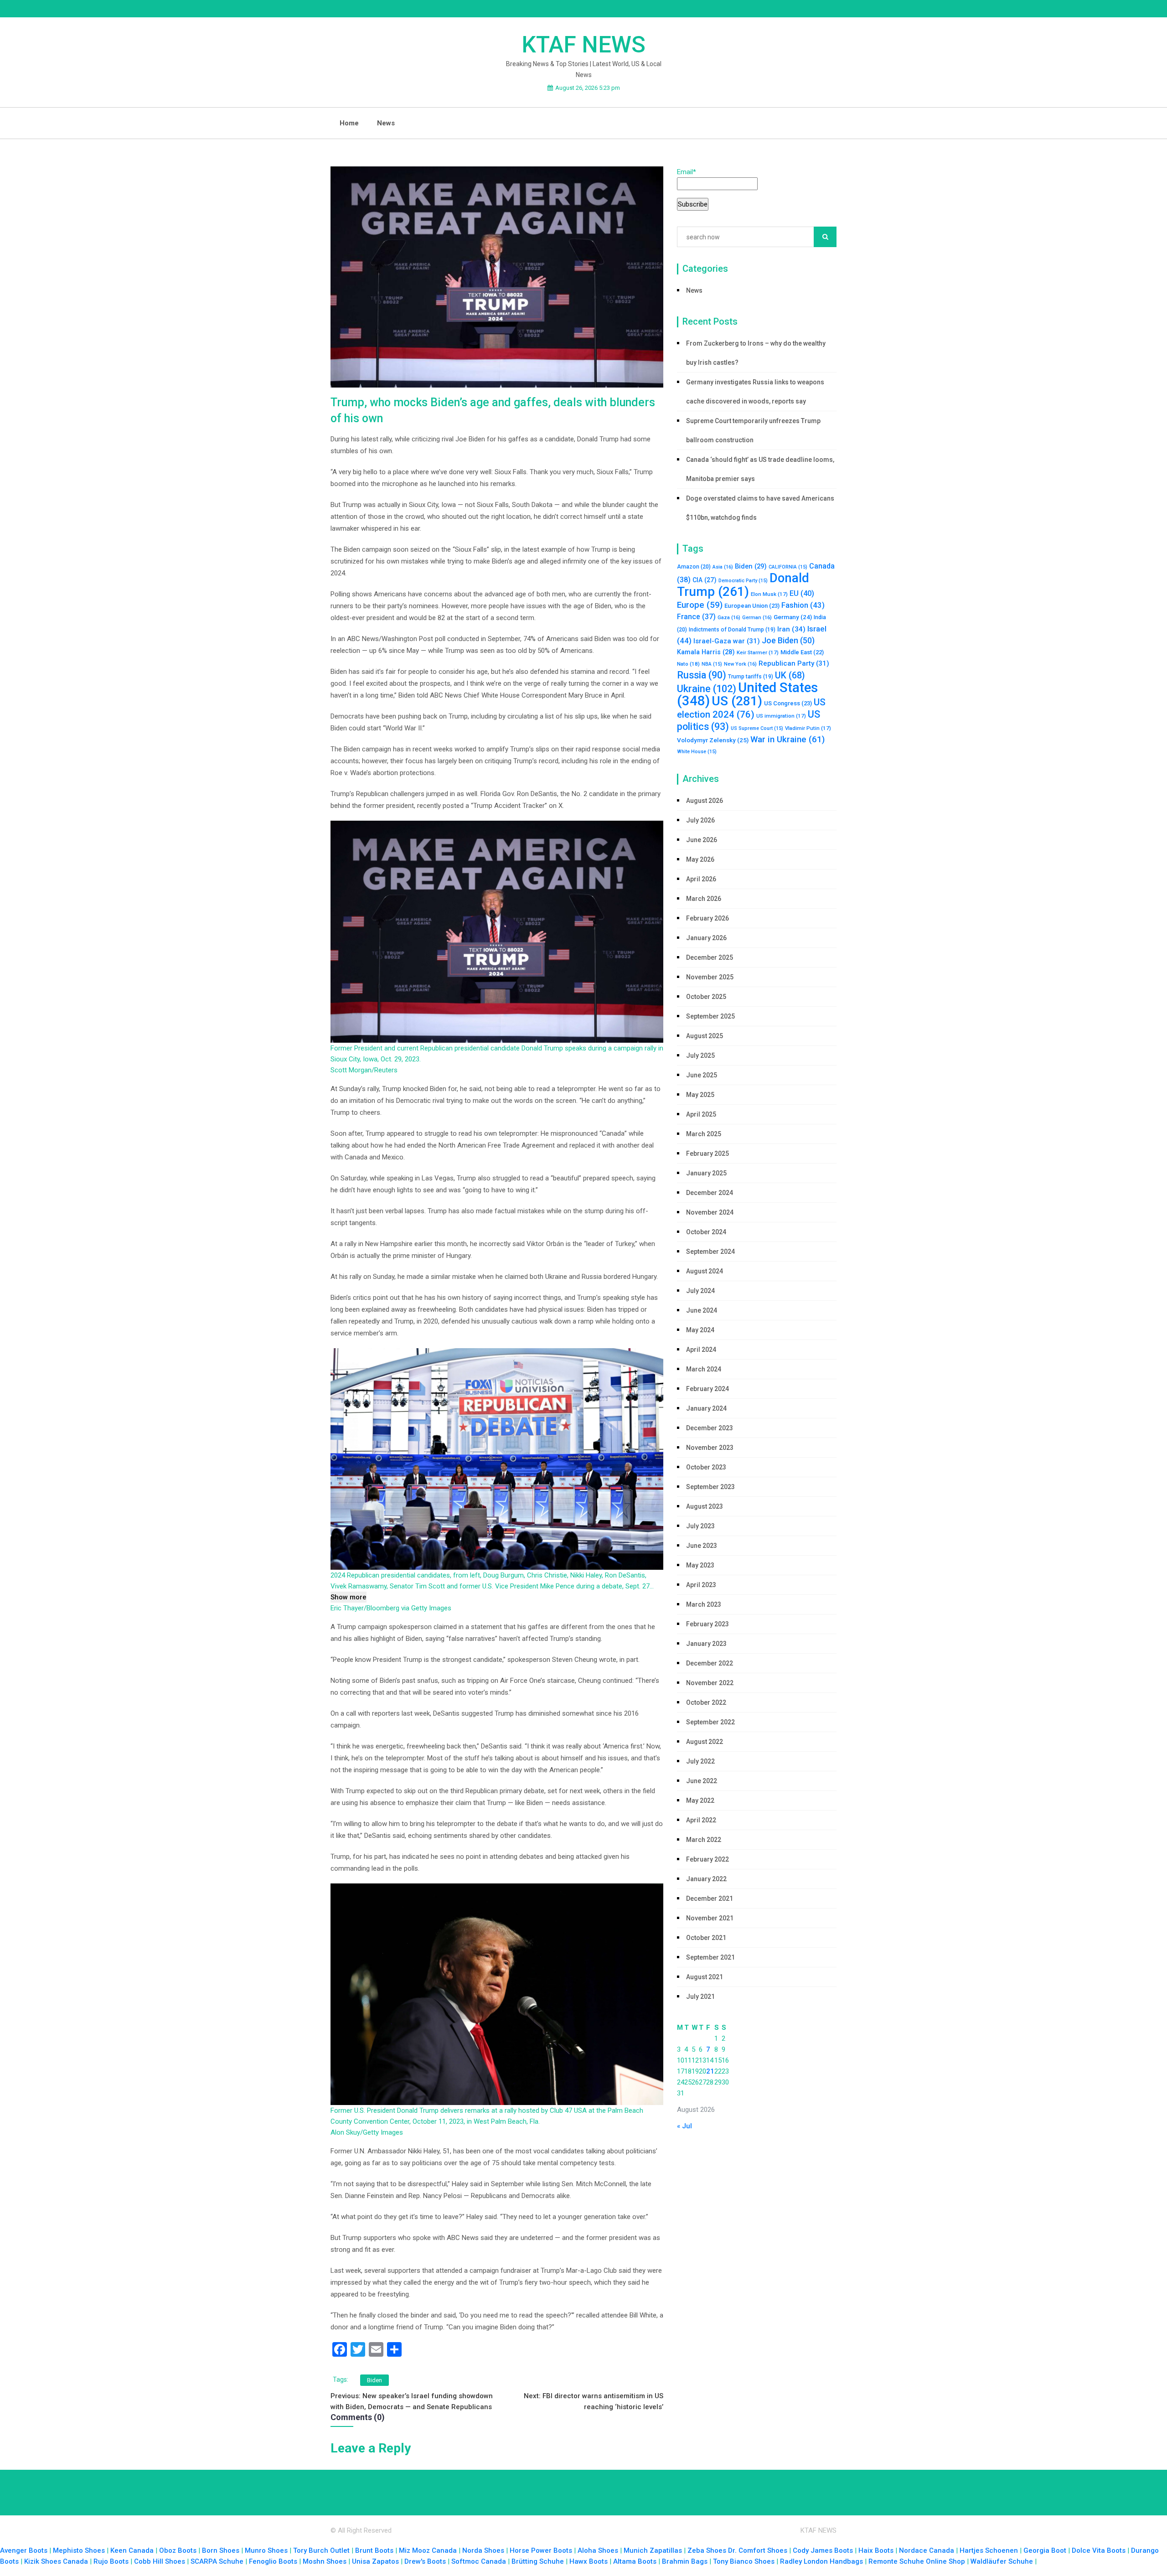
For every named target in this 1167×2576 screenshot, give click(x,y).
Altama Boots (635, 2561)
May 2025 (700, 1095)
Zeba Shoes (707, 2550)
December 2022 (710, 1663)
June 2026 (702, 840)
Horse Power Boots (541, 2550)
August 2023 (705, 1506)
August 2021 (705, 1977)
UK (790, 675)
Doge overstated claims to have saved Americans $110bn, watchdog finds (760, 508)
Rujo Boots (111, 2561)
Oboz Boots (178, 2550)
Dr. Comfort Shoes (758, 2550)
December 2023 (710, 1428)
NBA (712, 664)
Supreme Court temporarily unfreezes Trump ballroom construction (753, 430)
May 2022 (700, 1800)
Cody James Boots (823, 2550)
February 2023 (707, 1624)
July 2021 (700, 1997)
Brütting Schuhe (538, 2561)
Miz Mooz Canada (428, 2550)
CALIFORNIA (788, 567)
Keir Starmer (758, 652)
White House (697, 752)
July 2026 (700, 820)
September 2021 (710, 1957)
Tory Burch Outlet (322, 2550)
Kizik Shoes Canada (57, 2561)
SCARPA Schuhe (217, 2561)
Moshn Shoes (325, 2561)
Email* (687, 172)
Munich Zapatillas (653, 2550)
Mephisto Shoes (79, 2550)
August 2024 (705, 1271)
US (737, 701)
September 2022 (710, 1722)
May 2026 (700, 859)
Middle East (802, 652)
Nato (688, 664)
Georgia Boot (1045, 2550)
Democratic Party (743, 581)
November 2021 (710, 1918)
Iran (791, 629)
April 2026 (701, 879)
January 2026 (706, 938)
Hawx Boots (589, 2561)
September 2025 (710, 1016)
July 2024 (700, 1291)
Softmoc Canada (479, 2561)
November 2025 (710, 977)
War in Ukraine (787, 739)
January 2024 (706, 1408)
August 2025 (705, 1036)
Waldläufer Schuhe (1002, 2561)
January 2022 (706, 1879)
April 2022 (701, 1820)
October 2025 (706, 997)
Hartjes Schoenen (989, 2550)
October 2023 (706, 1467)
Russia (702, 675)
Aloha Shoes (598, 2550)
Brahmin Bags (685, 2561)
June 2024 (702, 1310)
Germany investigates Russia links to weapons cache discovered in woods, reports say (755, 392)
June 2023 (702, 1546)
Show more (349, 1597)
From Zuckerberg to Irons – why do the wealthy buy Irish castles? (756, 353)
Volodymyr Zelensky (713, 740)
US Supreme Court (757, 728)
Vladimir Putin (808, 728)
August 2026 (705, 801)
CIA (705, 580)
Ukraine (707, 689)
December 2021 (710, 1898)
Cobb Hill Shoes (160, 2561)
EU (802, 593)
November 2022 (710, 1683)
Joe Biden (788, 641)
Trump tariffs (751, 677)
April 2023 (701, 1585)
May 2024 (700, 1330)
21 (710, 2071)
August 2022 (705, 1742)
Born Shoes (221, 2550)
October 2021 (706, 1938)
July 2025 (700, 1055)
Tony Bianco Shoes (744, 2561)
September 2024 (710, 1252)
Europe (700, 605)
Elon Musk (769, 594)
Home (349, 123)
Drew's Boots (425, 2561)
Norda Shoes (483, 2550)
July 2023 (700, 1526)
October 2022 (706, 1702)
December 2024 (710, 1193)
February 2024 (707, 1389)
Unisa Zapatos (375, 2561)
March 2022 (704, 1840)
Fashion (803, 605)
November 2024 (710, 1212)
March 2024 (704, 1369)
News (386, 123)
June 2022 (702, 1781)
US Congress (788, 703)
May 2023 (700, 1565)
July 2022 (700, 1761)
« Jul (684, 2126)
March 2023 (704, 1604)
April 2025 (701, 1114)
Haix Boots (876, 2550)
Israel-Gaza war (727, 641)
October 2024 (706, 1232)
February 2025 (707, 1154)
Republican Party (794, 663)
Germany (793, 617)
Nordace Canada (927, 2550)
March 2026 (704, 899)
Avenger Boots (24, 2550)
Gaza (729, 618)
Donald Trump (743, 585)
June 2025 (702, 1075)
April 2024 (701, 1350)
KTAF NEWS (583, 45)
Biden (374, 2380)
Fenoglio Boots (273, 2561)
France (696, 617)
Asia (723, 567)
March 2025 (704, 1134)
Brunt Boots (374, 2550)
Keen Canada (132, 2550)
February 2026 (707, 918)
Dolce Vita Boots (1099, 2550)
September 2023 (710, 1487)
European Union (752, 606)
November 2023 (710, 1448)
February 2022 (707, 1859)
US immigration (781, 716)
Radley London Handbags (821, 2561)
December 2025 (710, 957)
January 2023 (706, 1644)
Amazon (694, 567)
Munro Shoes (266, 2550)
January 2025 (706, 1173)
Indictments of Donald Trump (732, 630)
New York (740, 664)
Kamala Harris (706, 652)
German (757, 618)
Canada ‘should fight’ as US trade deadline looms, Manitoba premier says (760, 469)
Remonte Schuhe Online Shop (917, 2561)
